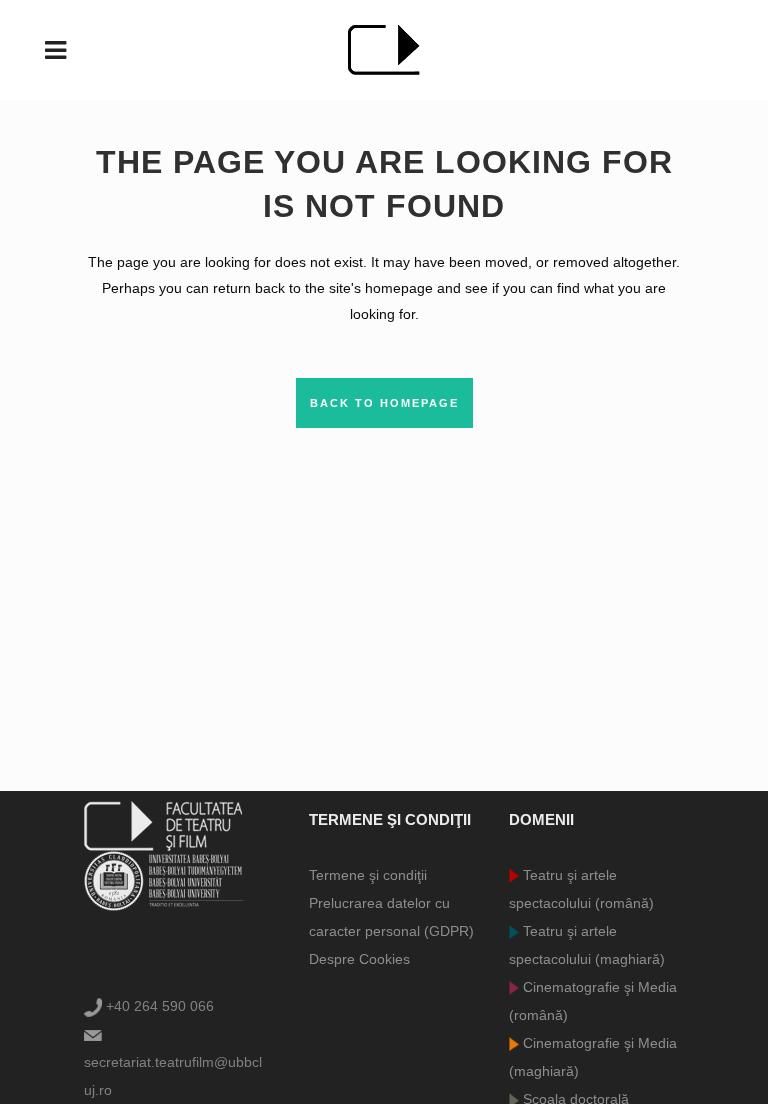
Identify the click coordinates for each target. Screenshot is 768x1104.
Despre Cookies (359, 959)
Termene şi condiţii (368, 875)
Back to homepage (384, 403)
